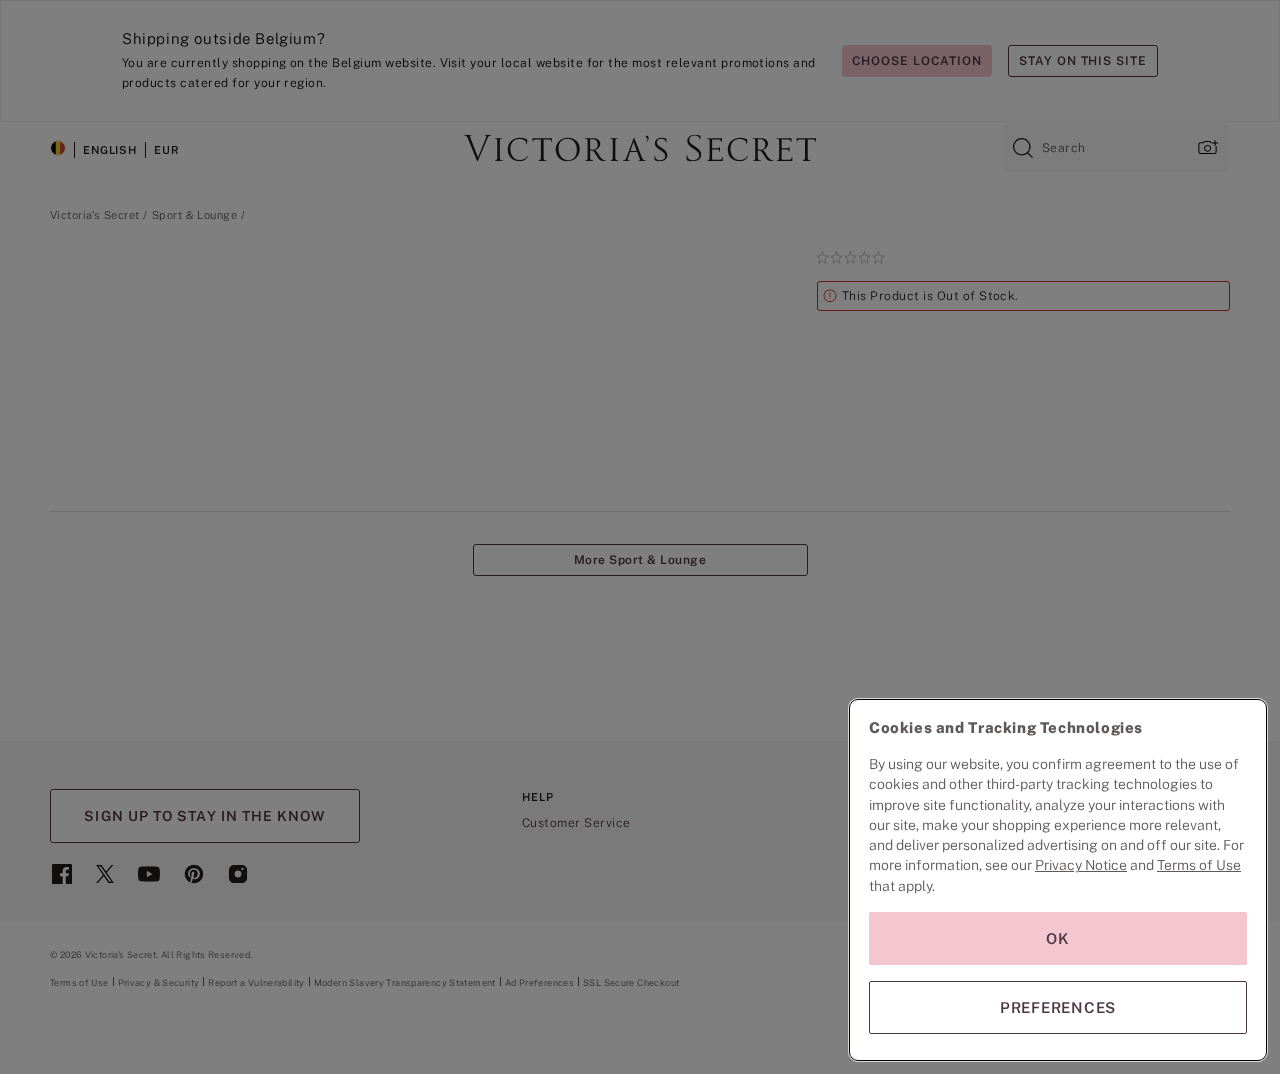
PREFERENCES (1058, 1007)
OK (1058, 938)
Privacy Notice (1081, 865)
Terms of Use (1199, 865)
